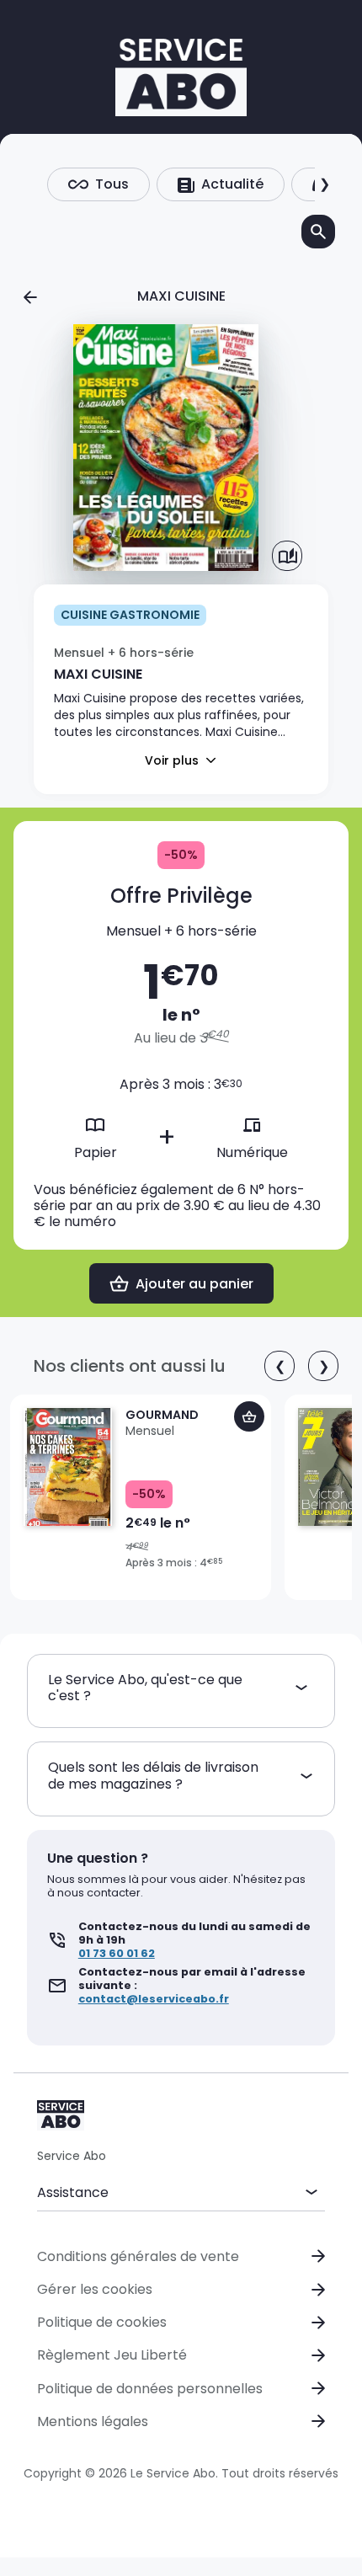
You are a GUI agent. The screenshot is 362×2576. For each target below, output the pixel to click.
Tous (112, 184)
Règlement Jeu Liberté (112, 2355)
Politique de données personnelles (150, 2389)
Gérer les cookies (95, 2289)
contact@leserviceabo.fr (154, 1999)
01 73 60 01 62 (117, 1953)
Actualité (232, 184)
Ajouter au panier (194, 1284)
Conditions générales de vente (138, 2256)
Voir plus (172, 760)
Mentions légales (93, 2421)
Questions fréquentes (108, 2225)
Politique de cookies (102, 2322)
